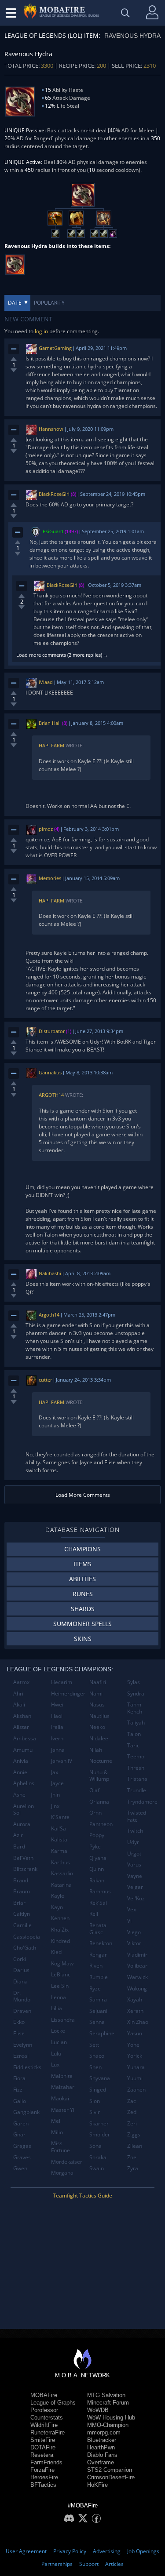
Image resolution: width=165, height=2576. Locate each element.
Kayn (57, 1907)
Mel (56, 2121)
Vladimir (137, 1955)
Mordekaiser (67, 2162)
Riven (96, 1966)
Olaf (94, 1790)
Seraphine (102, 2033)
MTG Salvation (106, 2395)
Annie (20, 1772)
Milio (57, 2132)
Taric (133, 1745)
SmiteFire (43, 2440)
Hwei (57, 1705)
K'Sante (60, 1817)
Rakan (97, 1880)
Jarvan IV (62, 1761)
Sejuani (98, 2011)
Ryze (95, 1988)
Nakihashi (50, 1273)
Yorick (135, 2056)
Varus (134, 1865)
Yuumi (135, 2078)
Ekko (19, 2022)
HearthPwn (101, 2447)
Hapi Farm (51, 745)
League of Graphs (53, 2403)
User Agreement (26, 2551)
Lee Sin (60, 1986)
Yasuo (135, 2033)
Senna (97, 2022)
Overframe (101, 2462)
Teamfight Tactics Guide (82, 2196)
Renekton (101, 1943)
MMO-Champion (108, 2425)
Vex (132, 1909)
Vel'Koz (136, 1898)
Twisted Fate (137, 1816)
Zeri (132, 2123)
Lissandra (63, 2020)
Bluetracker (102, 2440)
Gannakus (50, 1072)
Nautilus (99, 1716)
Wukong (137, 1988)
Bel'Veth (23, 1858)
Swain (97, 2168)
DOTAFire (43, 2447)
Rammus (100, 1891)
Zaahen (136, 2090)
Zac (132, 2101)
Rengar (98, 1955)
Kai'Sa (59, 1828)
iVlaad (46, 682)
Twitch (135, 1831)
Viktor (134, 1943)
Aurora (22, 1824)
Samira (98, 1999)
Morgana (62, 2173)
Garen (21, 2123)
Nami (96, 1694)
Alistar (21, 1727)
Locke (58, 2031)
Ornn (95, 1813)
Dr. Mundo (22, 1996)
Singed (98, 2090)
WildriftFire (44, 2425)
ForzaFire (42, 2470)
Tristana (137, 1779)
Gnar (19, 2134)
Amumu (23, 1750)
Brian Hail (50, 723)
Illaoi (57, 1716)
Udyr (133, 1842)
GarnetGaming (55, 348)
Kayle (58, 1896)
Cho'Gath (25, 1948)
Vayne (135, 1876)
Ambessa (25, 1738)
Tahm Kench (135, 1708)
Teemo (136, 1756)
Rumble (99, 1977)
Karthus (60, 1862)
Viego (134, 1932)
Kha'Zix (60, 1930)
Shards (83, 1609)
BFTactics (43, 2485)
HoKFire (97, 2485)
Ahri (18, 1694)
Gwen (20, 2168)
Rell (94, 1914)
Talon (134, 1734)
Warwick (137, 1977)
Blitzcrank (25, 1869)
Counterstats (47, 2418)
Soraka (98, 2157)
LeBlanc (61, 1974)
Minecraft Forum (108, 2403)
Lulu (56, 2054)
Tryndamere (142, 1802)
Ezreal (21, 2056)
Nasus (97, 1705)
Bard (19, 1846)
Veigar (135, 1887)
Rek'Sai (98, 1903)
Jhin (55, 1795)
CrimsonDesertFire (111, 2477)
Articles (114, 2564)
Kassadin (62, 1873)
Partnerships (57, 2564)
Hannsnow (51, 429)
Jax (55, 1772)
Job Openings (143, 2551)
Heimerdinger (67, 1694)
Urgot (134, 1854)
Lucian (59, 2042)
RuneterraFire (48, 2432)
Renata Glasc (98, 1929)
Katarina (61, 1885)
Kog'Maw (62, 1963)
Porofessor (44, 2410)
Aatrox (21, 1682)
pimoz (46, 829)
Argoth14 (51, 1095)
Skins (83, 1639)
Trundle (137, 1790)
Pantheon (101, 1824)
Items (82, 1564)
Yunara (136, 2067)
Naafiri (98, 1682)
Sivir (95, 2112)
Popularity (49, 303)
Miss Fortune (60, 2147)
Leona (59, 1997)
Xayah (135, 1999)
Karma (59, 1851)
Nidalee (99, 1738)
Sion (95, 2101)
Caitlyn (22, 1914)
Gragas (22, 2146)
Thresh (136, 1768)
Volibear (137, 1966)
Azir (18, 1835)
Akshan (22, 1716)
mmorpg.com (104, 2432)
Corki (20, 1959)
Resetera (42, 2455)
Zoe (132, 2157)
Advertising (107, 2551)
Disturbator (52, 1031)
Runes (83, 1594)
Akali (19, 1705)
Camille (22, 1925)
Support (89, 2564)
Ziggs (134, 2134)
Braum (22, 1891)
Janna (58, 1750)
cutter (45, 1380)
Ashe (19, 1795)
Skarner (99, 2123)
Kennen (60, 1918)
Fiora (19, 2078)
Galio (20, 2101)
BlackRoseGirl (54, 494)
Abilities (82, 1579)
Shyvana (100, 2078)
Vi (129, 1921)
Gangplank (26, 2112)
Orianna (99, 1802)
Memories (50, 878)
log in (41, 331)
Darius (21, 1970)
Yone (133, 2045)
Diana (20, 1981)
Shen (95, 2067)
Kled (56, 1952)
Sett (94, 2045)
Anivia (21, 1761)
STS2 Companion (110, 2470)
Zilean (135, 2146)
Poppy (97, 1835)
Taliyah (136, 1723)
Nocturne (101, 1761)
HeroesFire (44, 2477)
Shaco (97, 2056)
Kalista (59, 1839)
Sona (95, 2146)
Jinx (55, 1806)
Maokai (60, 2098)
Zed (132, 2112)
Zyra (133, 2168)
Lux (55, 2065)
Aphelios (24, 1783)
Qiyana (98, 1858)
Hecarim (62, 1682)
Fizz (18, 2090)
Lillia (57, 2008)
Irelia (57, 1727)
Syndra (136, 1694)
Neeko (97, 1727)
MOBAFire (44, 2395)
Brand (21, 1880)
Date (15, 303)
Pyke (95, 1846)
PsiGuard (53, 531)
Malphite (62, 2076)
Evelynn (23, 2045)
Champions (82, 1549)
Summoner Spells (82, 1624)
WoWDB (98, 2410)
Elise (19, 2033)
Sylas (134, 1682)
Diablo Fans (102, 2455)
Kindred (60, 1941)
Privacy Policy (70, 2551)
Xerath (135, 2011)
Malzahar (63, 2087)
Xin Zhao (138, 2022)
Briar (19, 1903)
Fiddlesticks (27, 2067)
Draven (22, 2011)
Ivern (57, 1738)
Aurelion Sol (24, 1810)
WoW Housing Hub (111, 2418)
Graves (22, 2157)
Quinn (97, 1869)
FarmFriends (46, 2462)
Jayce (57, 1783)
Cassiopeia (27, 1937)
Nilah (96, 1750)
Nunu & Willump (99, 1776)
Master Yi (63, 2110)
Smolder (100, 2134)
